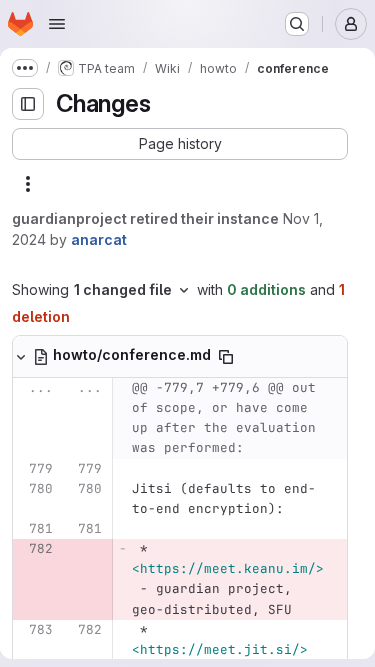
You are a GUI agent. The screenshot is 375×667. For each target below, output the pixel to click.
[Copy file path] (226, 357)
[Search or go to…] (297, 24)
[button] (180, 144)
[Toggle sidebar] (28, 104)
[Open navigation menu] (57, 24)
